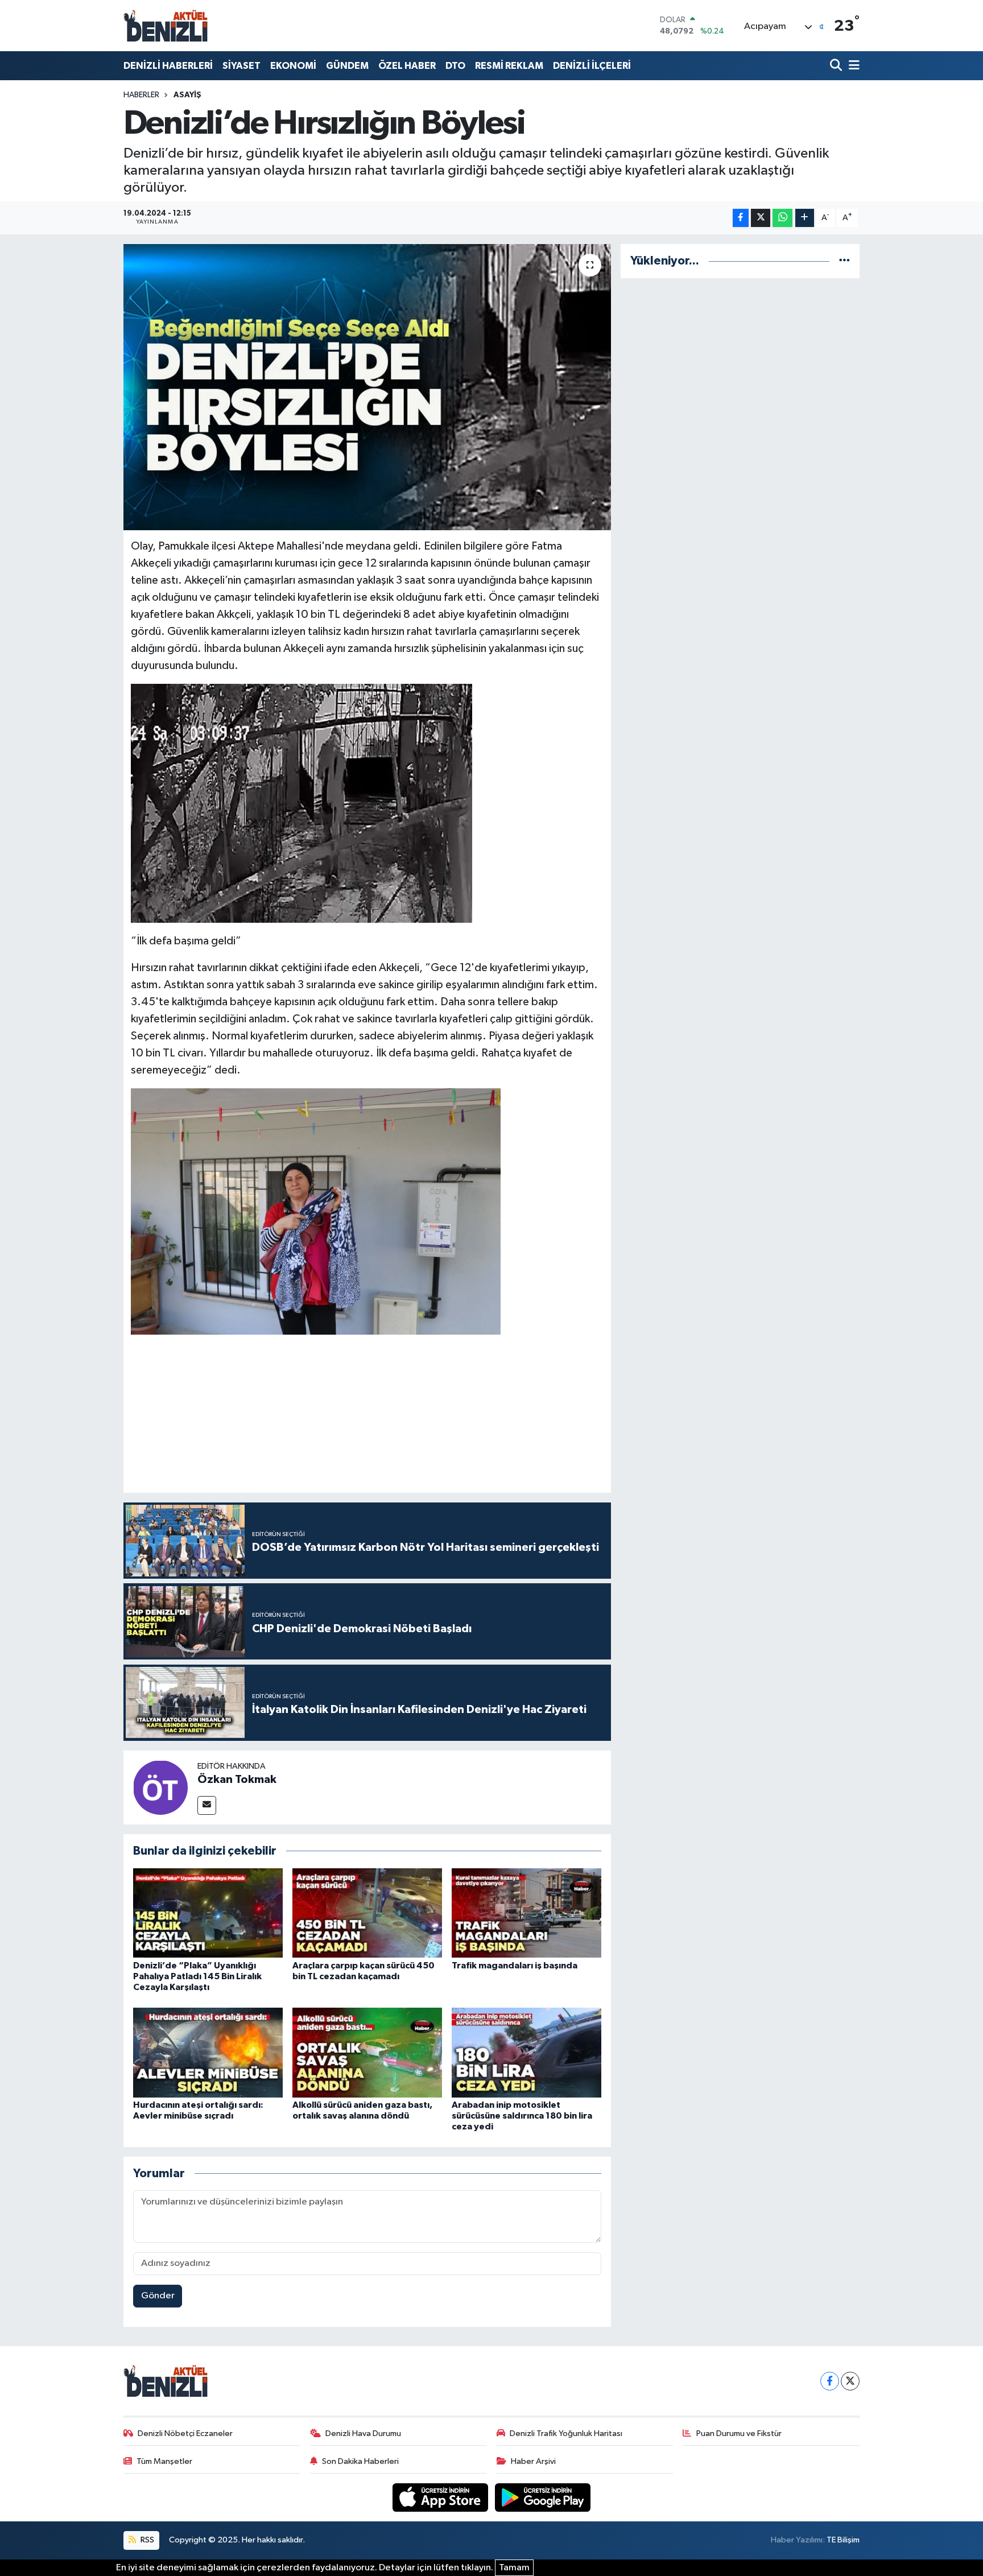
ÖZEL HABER (407, 66)
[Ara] (837, 66)
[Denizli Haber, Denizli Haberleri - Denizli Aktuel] (166, 26)
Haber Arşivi (533, 2461)
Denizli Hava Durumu (363, 2433)
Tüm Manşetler (164, 2461)
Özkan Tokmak (237, 1780)
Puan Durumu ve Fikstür (739, 2433)
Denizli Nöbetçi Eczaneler (185, 2433)
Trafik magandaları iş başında (515, 1966)
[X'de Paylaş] (761, 218)
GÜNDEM (347, 66)
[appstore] (441, 2497)
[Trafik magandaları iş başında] (526, 1913)
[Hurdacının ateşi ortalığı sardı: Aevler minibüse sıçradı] (208, 2052)
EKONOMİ (293, 66)
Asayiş (187, 95)
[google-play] (543, 2497)
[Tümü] (844, 261)
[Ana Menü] (852, 66)
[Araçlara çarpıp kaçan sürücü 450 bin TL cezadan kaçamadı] (367, 1913)
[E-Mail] (207, 1805)
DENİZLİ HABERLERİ (168, 66)
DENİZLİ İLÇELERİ (592, 66)
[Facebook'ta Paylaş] (741, 218)
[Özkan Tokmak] (160, 1787)
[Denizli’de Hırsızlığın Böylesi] (367, 387)
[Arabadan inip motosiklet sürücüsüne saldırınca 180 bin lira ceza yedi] (526, 2052)
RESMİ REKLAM (509, 66)
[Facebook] (830, 2381)
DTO (455, 66)
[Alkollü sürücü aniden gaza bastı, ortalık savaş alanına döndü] (367, 2052)
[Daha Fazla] (805, 218)
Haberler (141, 95)
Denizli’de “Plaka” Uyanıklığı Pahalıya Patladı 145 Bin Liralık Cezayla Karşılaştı (197, 1976)
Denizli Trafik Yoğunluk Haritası (566, 2433)
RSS (146, 2540)
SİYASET (241, 66)
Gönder (158, 2296)
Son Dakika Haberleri (360, 2461)
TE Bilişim (843, 2540)
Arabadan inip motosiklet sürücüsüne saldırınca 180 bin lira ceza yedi (522, 2116)
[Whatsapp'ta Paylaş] (782, 218)
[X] (850, 2381)
